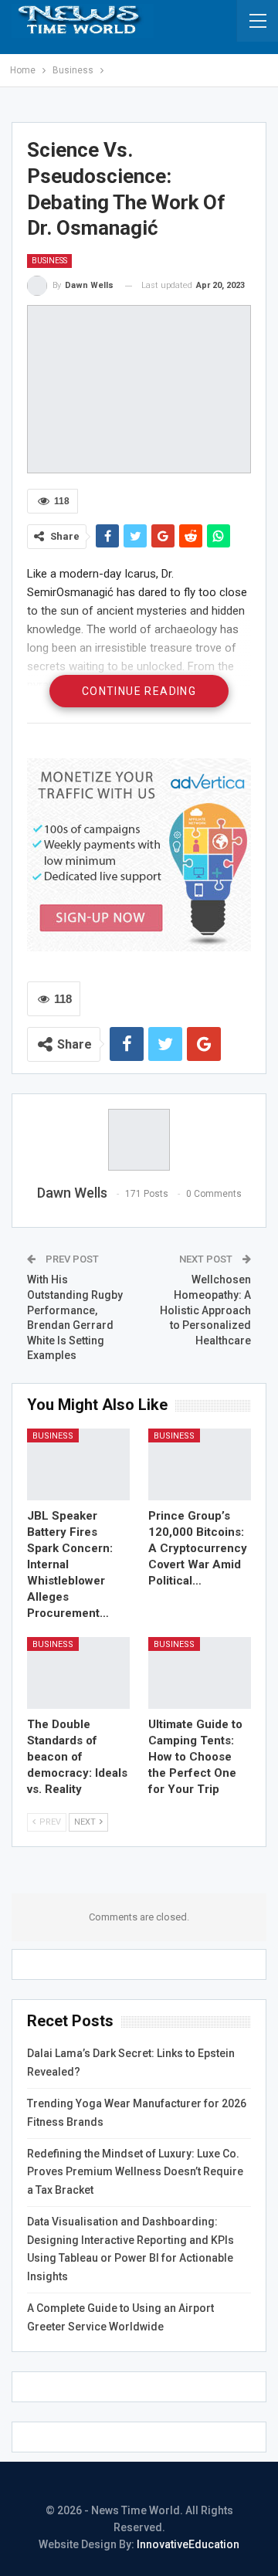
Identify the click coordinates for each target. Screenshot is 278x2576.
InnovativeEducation (188, 2544)
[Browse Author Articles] (139, 1140)
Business (49, 261)
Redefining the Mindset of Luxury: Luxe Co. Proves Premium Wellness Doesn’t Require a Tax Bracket (135, 2172)
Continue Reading (139, 691)
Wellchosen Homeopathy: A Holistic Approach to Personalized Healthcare (205, 1310)
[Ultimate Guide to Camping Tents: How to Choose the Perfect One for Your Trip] (200, 1673)
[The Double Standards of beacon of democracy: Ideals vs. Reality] (78, 1673)
